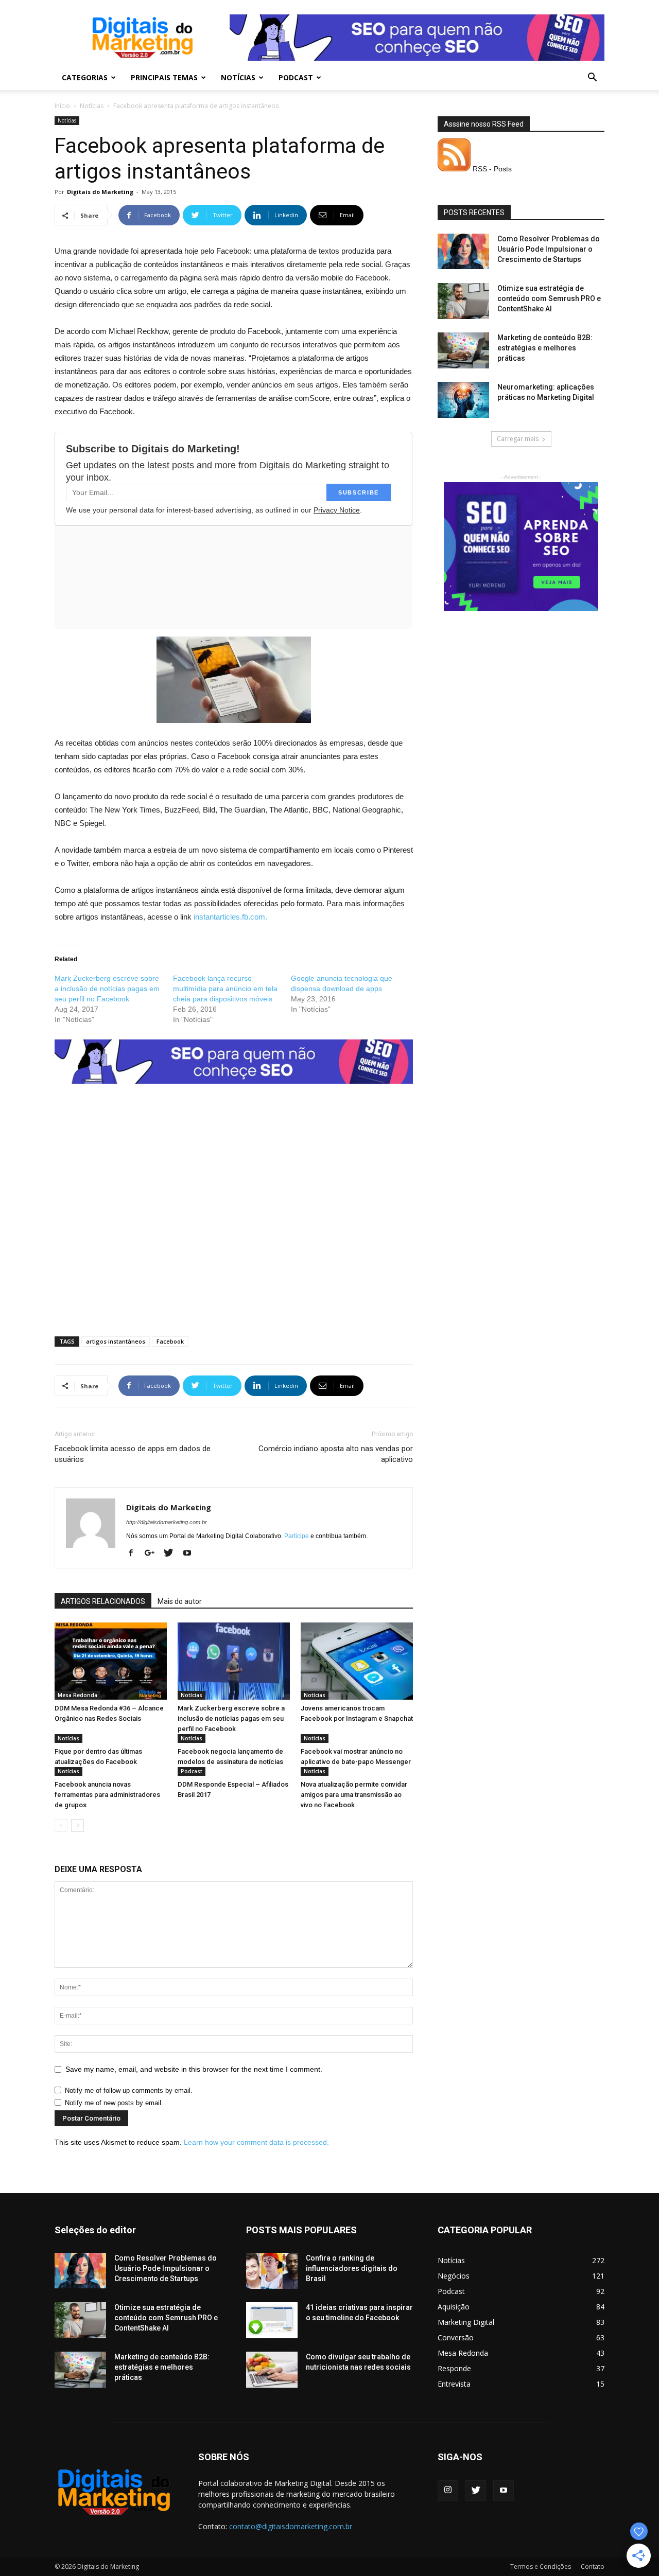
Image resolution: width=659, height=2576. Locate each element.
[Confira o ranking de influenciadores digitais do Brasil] (272, 2271)
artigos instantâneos (116, 1341)
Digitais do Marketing (100, 192)
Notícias (238, 77)
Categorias (85, 77)
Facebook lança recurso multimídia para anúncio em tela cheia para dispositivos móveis (225, 989)
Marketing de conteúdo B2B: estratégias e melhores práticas (545, 348)
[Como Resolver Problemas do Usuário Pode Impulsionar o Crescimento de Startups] (463, 251)
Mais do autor (180, 1601)
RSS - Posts (491, 169)
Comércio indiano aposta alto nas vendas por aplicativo (336, 1454)
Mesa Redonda (77, 1695)
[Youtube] (191, 1554)
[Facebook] (135, 1554)
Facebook (170, 1341)
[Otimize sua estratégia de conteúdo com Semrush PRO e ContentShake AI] (463, 301)
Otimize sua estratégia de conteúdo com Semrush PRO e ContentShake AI (549, 298)
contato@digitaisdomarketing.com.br (291, 2526)
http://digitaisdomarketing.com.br (167, 1522)
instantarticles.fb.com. (230, 917)
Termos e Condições (541, 2566)
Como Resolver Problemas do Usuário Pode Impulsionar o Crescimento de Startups (549, 249)
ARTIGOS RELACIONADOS (103, 1601)
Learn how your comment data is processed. (256, 2142)
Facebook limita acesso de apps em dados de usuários (133, 1454)
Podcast (296, 77)
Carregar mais (518, 439)
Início (62, 106)
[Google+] (153, 1554)
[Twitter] (172, 1554)
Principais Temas (164, 77)
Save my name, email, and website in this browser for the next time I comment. (194, 2069)
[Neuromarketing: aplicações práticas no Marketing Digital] (463, 400)
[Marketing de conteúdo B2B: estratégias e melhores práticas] (463, 350)
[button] (592, 78)
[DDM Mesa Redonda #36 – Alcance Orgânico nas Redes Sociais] (111, 1661)
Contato (593, 2566)
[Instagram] (448, 2491)
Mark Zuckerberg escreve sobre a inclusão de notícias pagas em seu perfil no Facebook (107, 989)
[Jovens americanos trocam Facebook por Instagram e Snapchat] (357, 1661)
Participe (297, 1536)
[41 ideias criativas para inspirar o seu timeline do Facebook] (272, 2320)
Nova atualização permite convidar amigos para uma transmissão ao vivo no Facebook (354, 1795)
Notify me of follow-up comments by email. (129, 2090)
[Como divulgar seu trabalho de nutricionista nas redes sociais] (272, 2370)
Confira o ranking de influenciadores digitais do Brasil (352, 2268)
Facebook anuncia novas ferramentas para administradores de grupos (107, 1795)
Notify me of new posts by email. (114, 2103)
